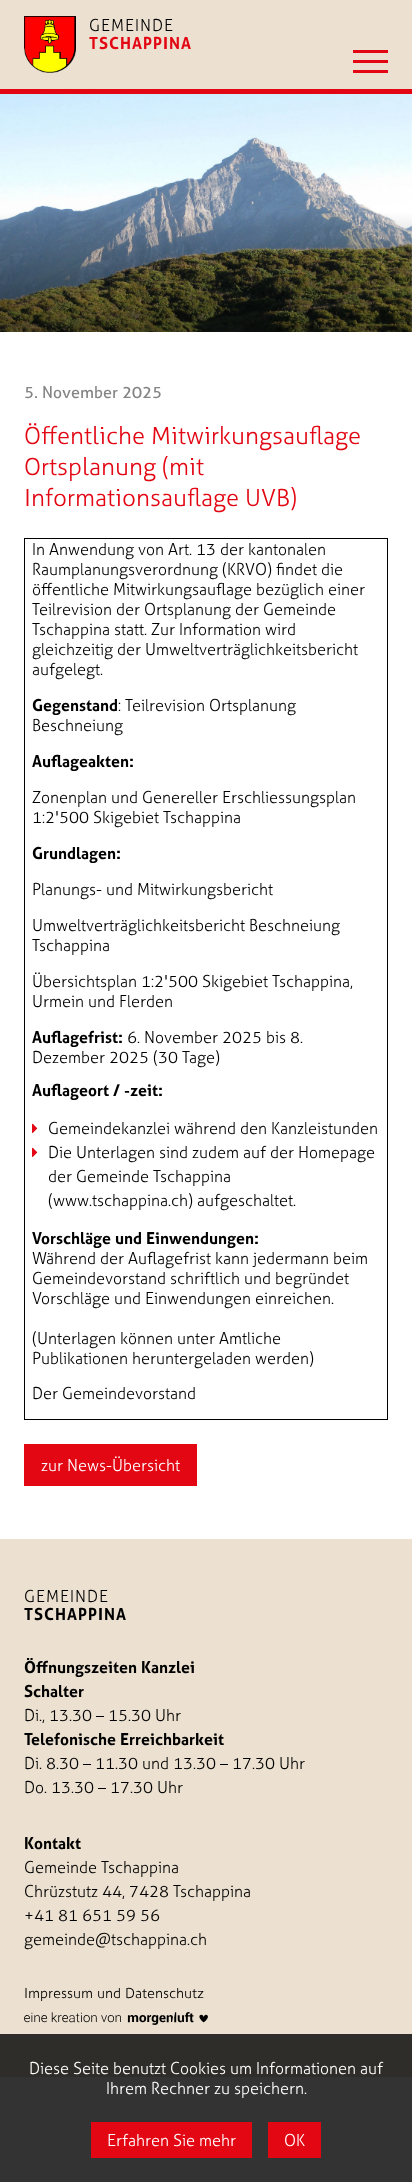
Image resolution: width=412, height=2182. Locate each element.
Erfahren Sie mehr (171, 2140)
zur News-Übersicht (110, 1465)
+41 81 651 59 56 (92, 1915)
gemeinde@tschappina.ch (115, 1939)
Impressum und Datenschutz (114, 1993)
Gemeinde (75, 1605)
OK (294, 2140)
